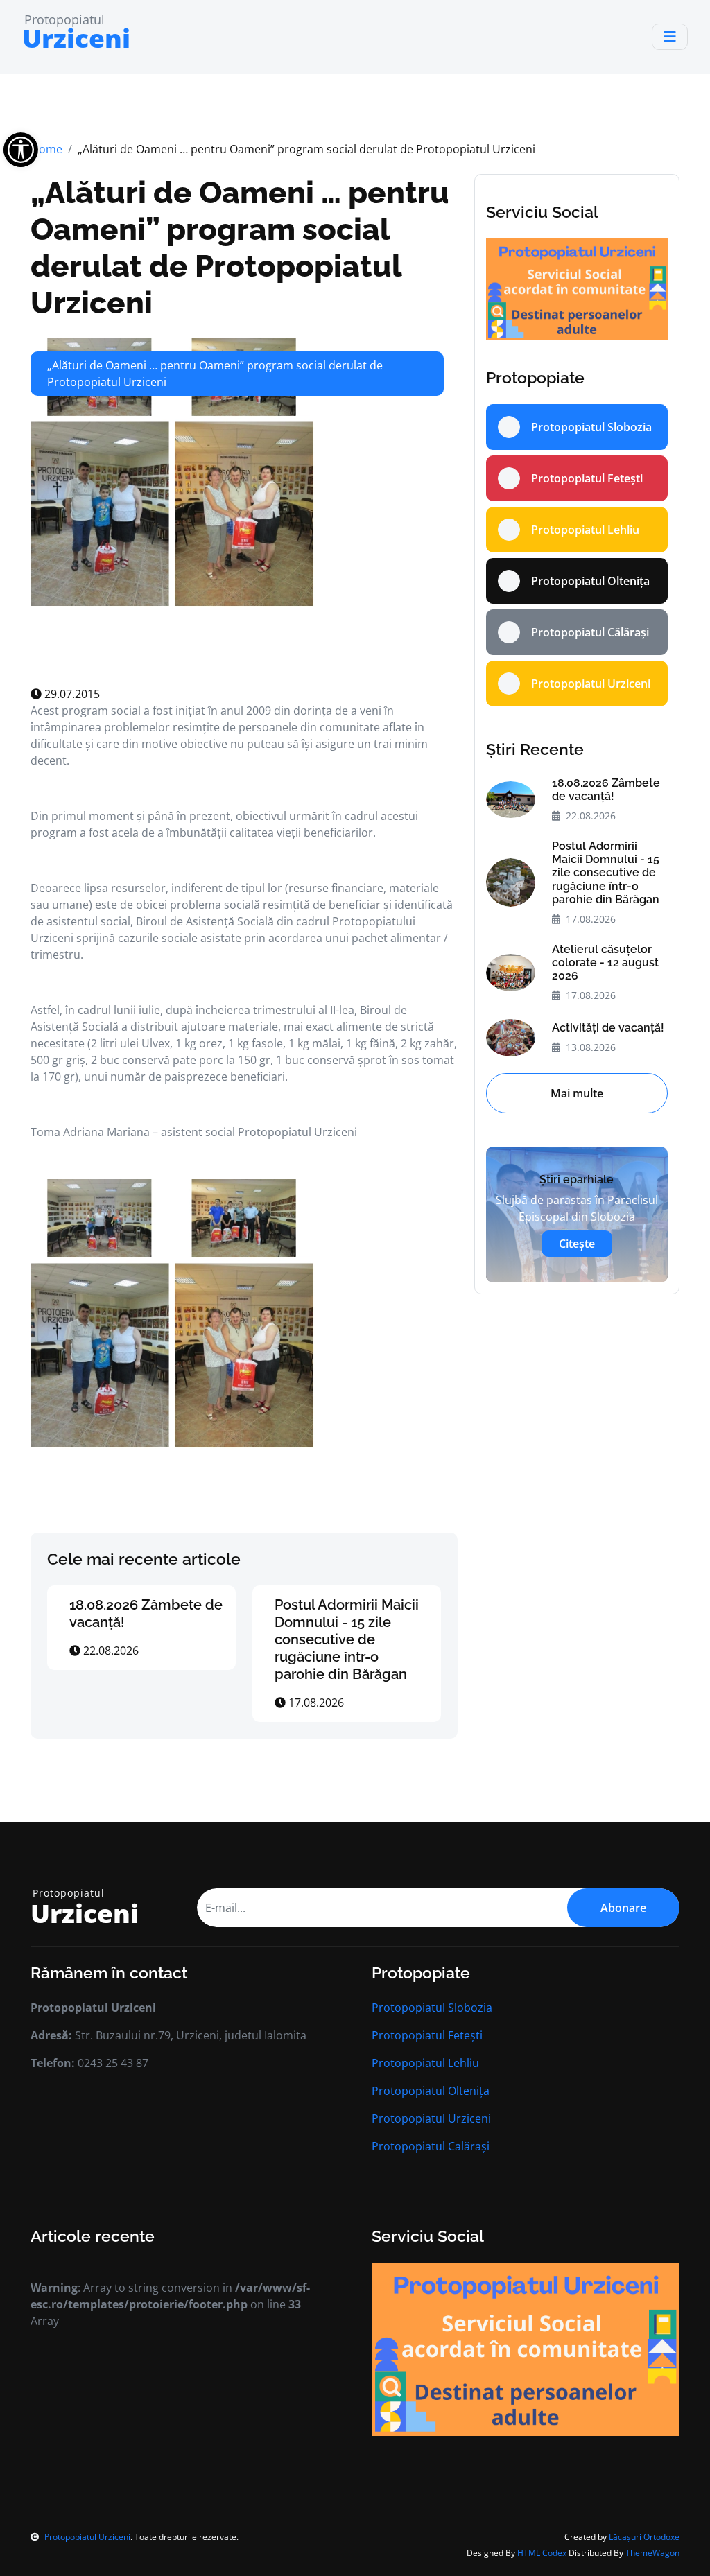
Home (46, 149)
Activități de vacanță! (608, 1028)
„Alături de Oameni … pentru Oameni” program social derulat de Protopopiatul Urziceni (240, 247)
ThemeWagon (652, 2553)
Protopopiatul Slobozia (432, 2008)
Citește (577, 1244)
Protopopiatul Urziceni (431, 2118)
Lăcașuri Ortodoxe (644, 2537)
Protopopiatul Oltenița (431, 2091)
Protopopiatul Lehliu (425, 2063)
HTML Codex (542, 2553)
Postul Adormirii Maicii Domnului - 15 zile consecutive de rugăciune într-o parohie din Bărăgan (347, 1639)
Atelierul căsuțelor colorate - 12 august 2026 (605, 963)
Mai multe (577, 1093)
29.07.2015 (71, 694)
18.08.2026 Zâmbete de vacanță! (606, 790)
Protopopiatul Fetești (427, 2035)
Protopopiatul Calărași (431, 2146)
